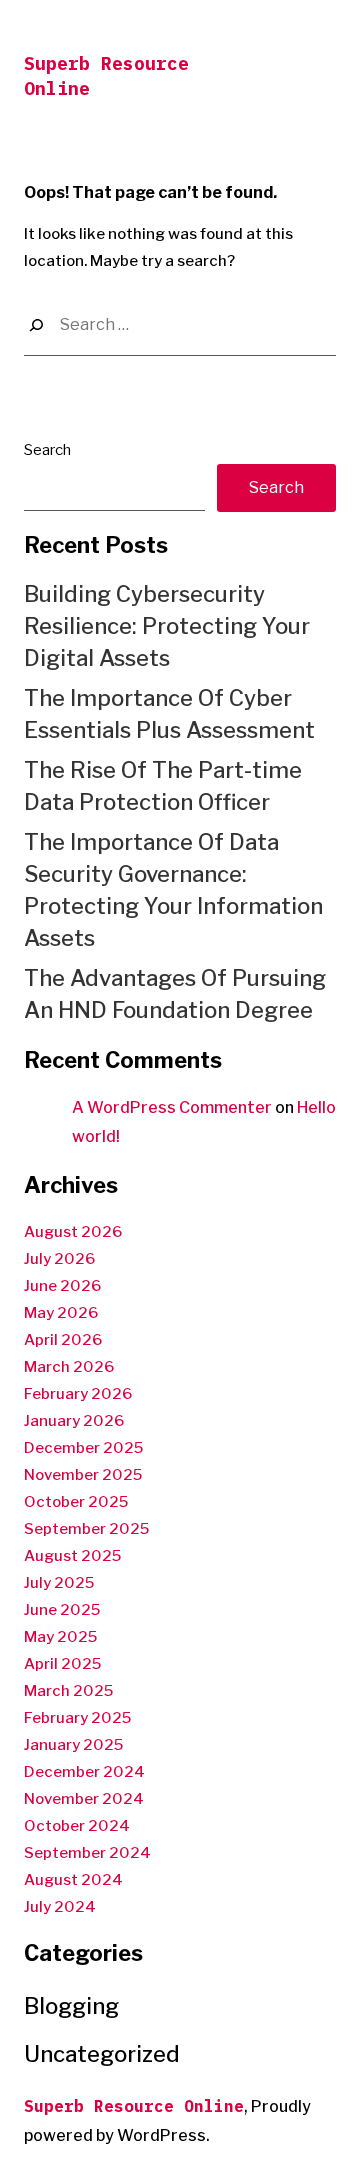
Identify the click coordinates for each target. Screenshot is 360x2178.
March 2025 (68, 1691)
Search (47, 450)
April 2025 (62, 1664)
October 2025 (76, 1502)
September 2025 (86, 1529)
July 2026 (59, 1259)
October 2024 (77, 1826)
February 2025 (77, 1718)
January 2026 (74, 1421)
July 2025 (59, 1583)
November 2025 (83, 1475)
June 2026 (62, 1286)
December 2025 (83, 1448)
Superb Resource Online (134, 2106)
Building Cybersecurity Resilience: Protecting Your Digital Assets (167, 626)
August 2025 (72, 1556)
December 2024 (84, 1772)
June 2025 (62, 1610)
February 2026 (78, 1394)
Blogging (71, 2006)
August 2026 (73, 1232)
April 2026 (63, 1340)
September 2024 (87, 1853)
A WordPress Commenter (172, 1107)
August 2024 (73, 1880)
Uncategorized (102, 2054)
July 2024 (60, 1907)
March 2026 (69, 1367)
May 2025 (60, 1637)
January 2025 (73, 1745)
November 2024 (84, 1799)
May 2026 (61, 1313)
